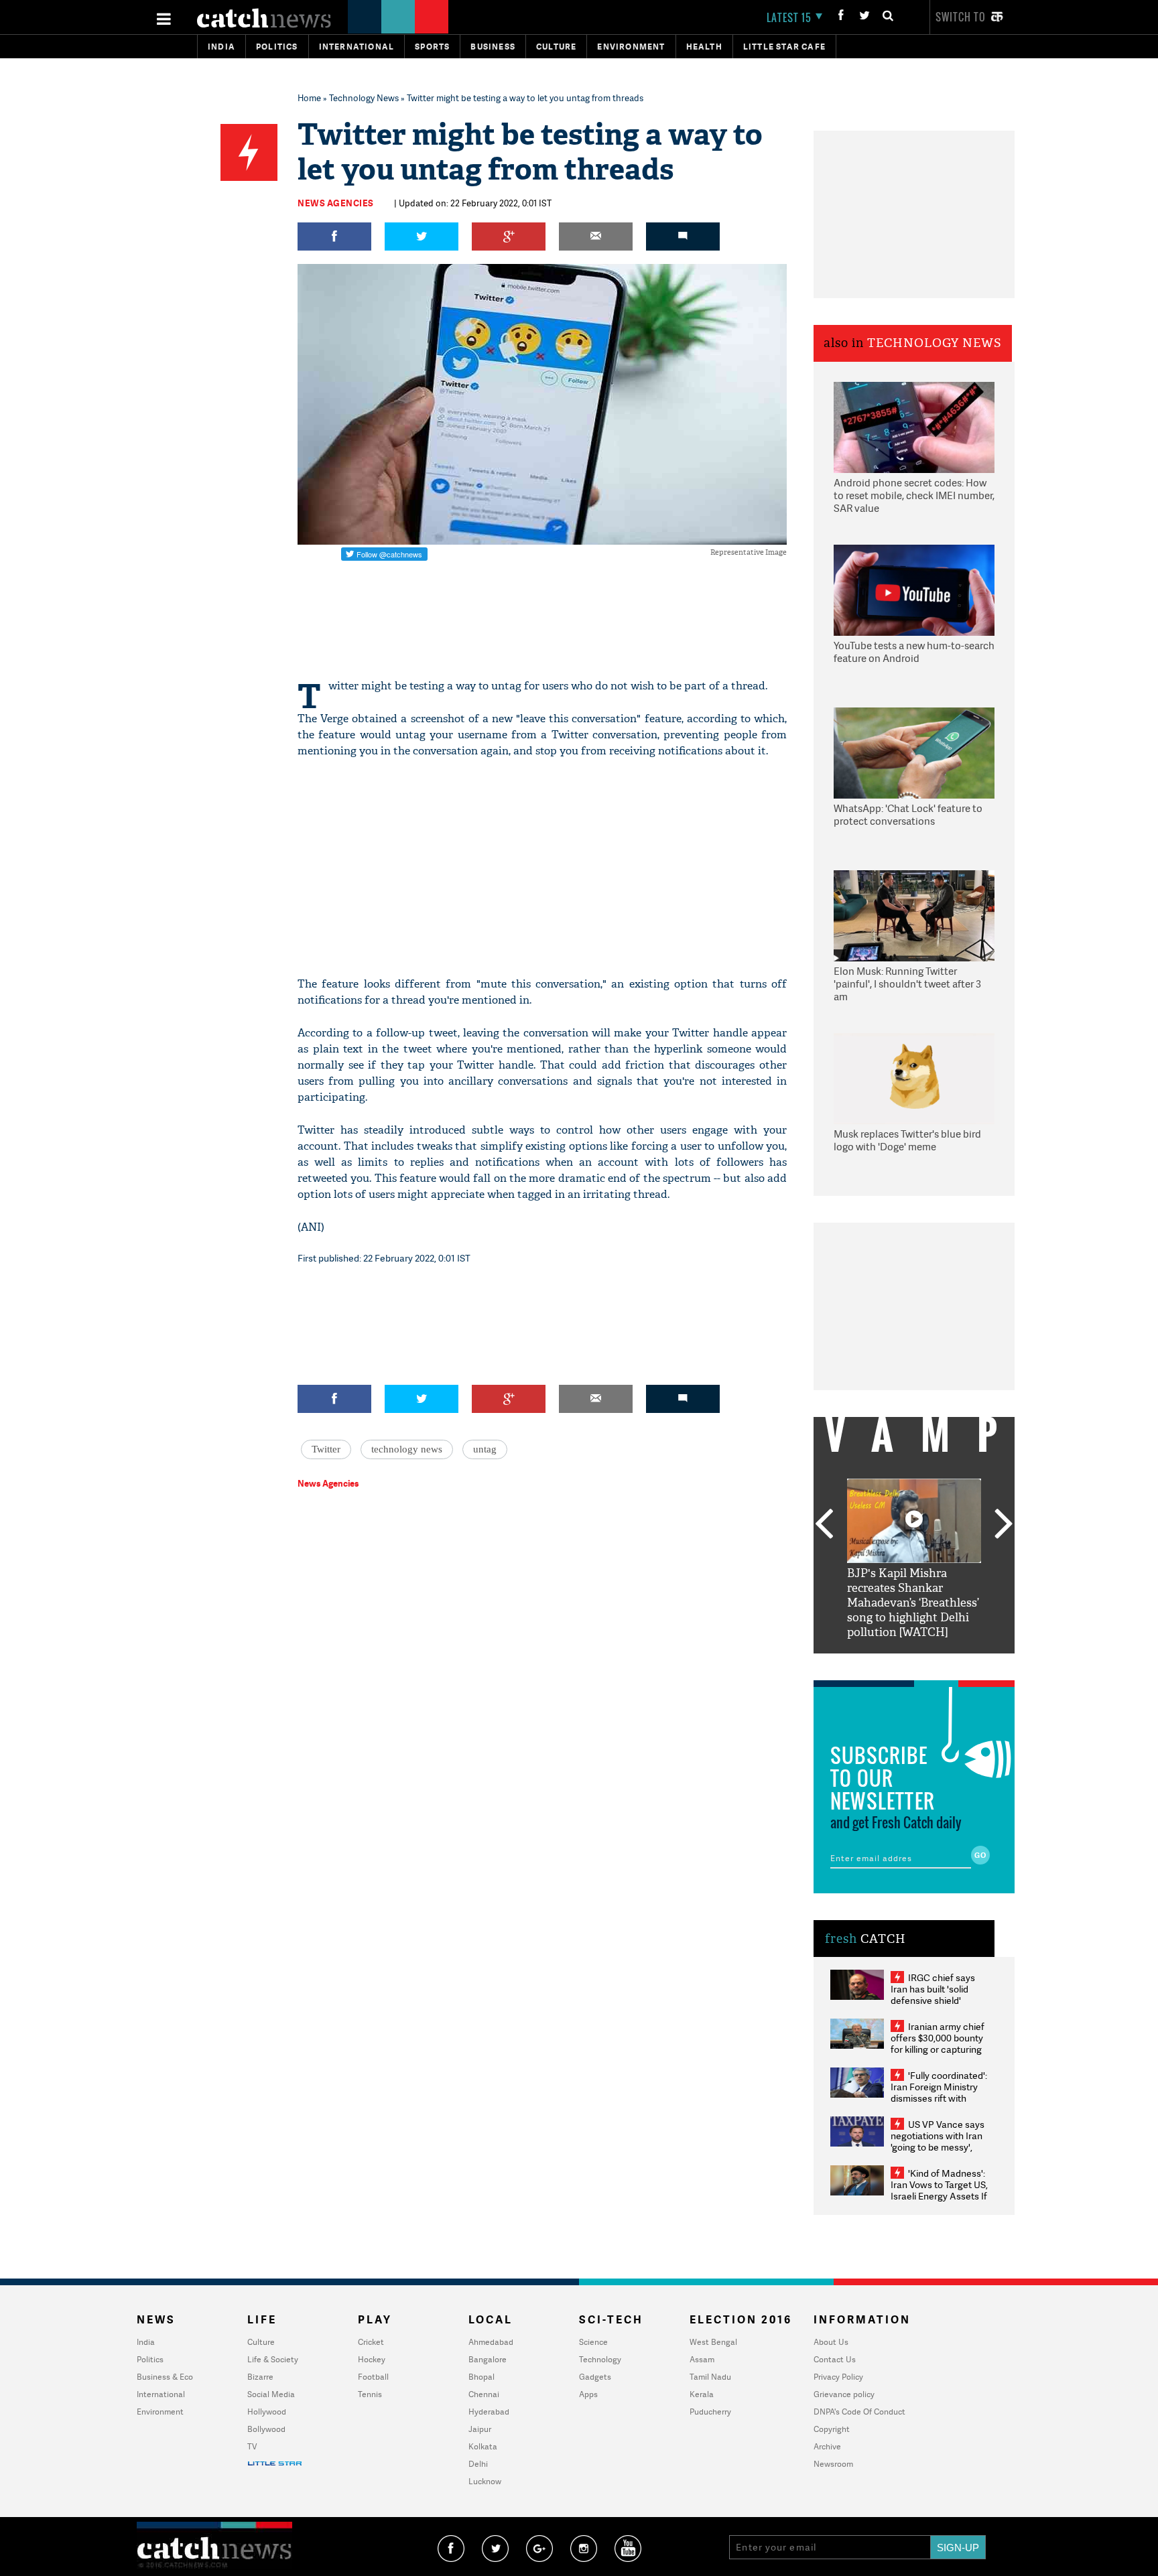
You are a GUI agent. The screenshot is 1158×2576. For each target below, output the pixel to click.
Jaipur (480, 2429)
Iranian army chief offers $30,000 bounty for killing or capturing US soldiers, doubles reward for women (938, 2049)
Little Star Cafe (784, 47)
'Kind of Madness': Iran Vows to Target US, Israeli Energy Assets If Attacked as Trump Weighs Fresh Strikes (939, 2196)
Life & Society (273, 2359)
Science (593, 2342)
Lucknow (485, 2481)
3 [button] (914, 1664)
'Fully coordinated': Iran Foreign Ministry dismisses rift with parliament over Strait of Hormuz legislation (939, 2098)
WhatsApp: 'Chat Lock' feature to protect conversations (908, 815)
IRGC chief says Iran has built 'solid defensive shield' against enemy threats (938, 1994)
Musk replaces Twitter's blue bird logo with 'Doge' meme (907, 1141)
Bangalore (488, 2359)
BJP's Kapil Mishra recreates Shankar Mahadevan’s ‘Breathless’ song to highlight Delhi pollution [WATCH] (913, 1603)
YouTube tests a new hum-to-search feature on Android (914, 652)
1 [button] (874, 1664)
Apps (588, 2394)
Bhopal (481, 2377)
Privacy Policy (838, 2377)
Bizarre (260, 2377)
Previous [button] (824, 1525)
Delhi (478, 2464)
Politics (277, 47)
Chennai (484, 2394)
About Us (831, 2342)
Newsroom (833, 2464)
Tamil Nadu (710, 2377)
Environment (631, 47)
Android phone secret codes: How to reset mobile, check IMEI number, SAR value (914, 496)
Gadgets (595, 2377)
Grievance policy (844, 2394)
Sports (432, 47)
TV (252, 2446)
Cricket (371, 2342)
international (357, 47)
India (221, 47)
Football (373, 2377)
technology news (407, 1449)
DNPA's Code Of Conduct (859, 2412)
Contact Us (835, 2359)
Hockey (372, 2359)
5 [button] (954, 1664)
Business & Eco (165, 2377)
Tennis (370, 2394)
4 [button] (934, 1664)
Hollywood (267, 2412)
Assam (702, 2359)
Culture (556, 47)
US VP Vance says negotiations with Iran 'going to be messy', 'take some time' (938, 2141)
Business (493, 47)
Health (704, 47)
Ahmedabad (491, 2342)
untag (485, 1449)
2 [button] (894, 1664)
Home (309, 98)
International (161, 2394)
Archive (827, 2446)
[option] (914, 1559)
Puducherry (710, 2412)
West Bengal (713, 2342)
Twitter (326, 1449)
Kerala (702, 2394)
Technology (600, 2359)
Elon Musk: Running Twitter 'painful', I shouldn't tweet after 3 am (907, 984)
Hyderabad (489, 2412)
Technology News (364, 98)
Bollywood (266, 2429)
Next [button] (1004, 1525)
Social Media (271, 2394)
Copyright (832, 2429)
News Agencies (336, 203)
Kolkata (483, 2446)
